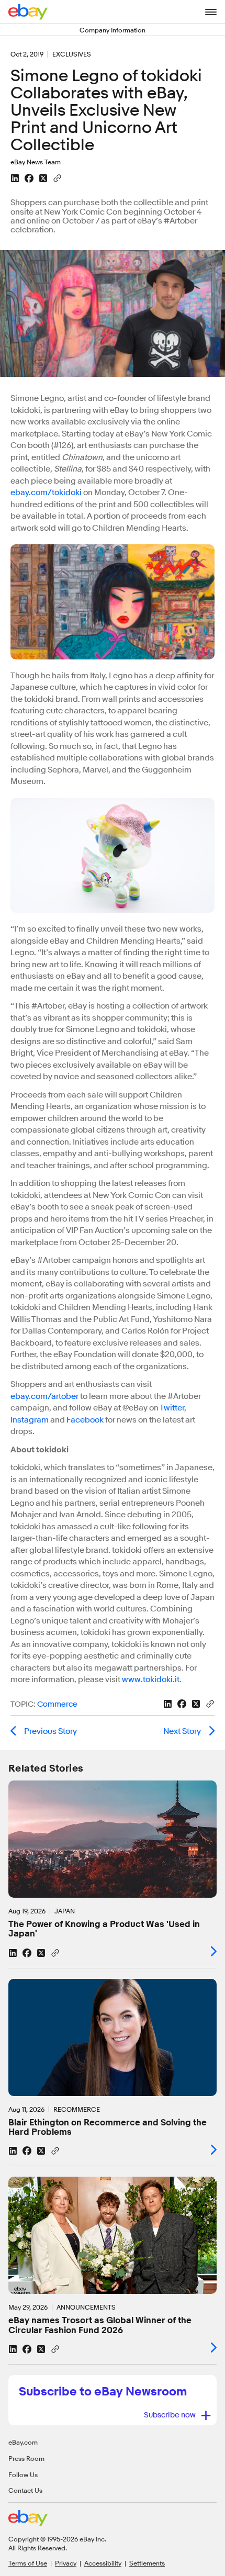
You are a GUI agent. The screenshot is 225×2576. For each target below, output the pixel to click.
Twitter (172, 1408)
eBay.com (23, 2442)
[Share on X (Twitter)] (43, 178)
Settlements (147, 2563)
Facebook (85, 1420)
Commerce (57, 1704)
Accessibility (103, 2563)
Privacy (66, 2563)
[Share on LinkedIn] (15, 178)
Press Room (26, 2458)
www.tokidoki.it (151, 1679)
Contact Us (25, 2490)
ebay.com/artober (44, 1396)
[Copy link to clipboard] (57, 177)
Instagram (30, 1420)
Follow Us (23, 2474)
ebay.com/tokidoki (47, 492)
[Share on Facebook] (29, 178)
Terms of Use (28, 2563)
